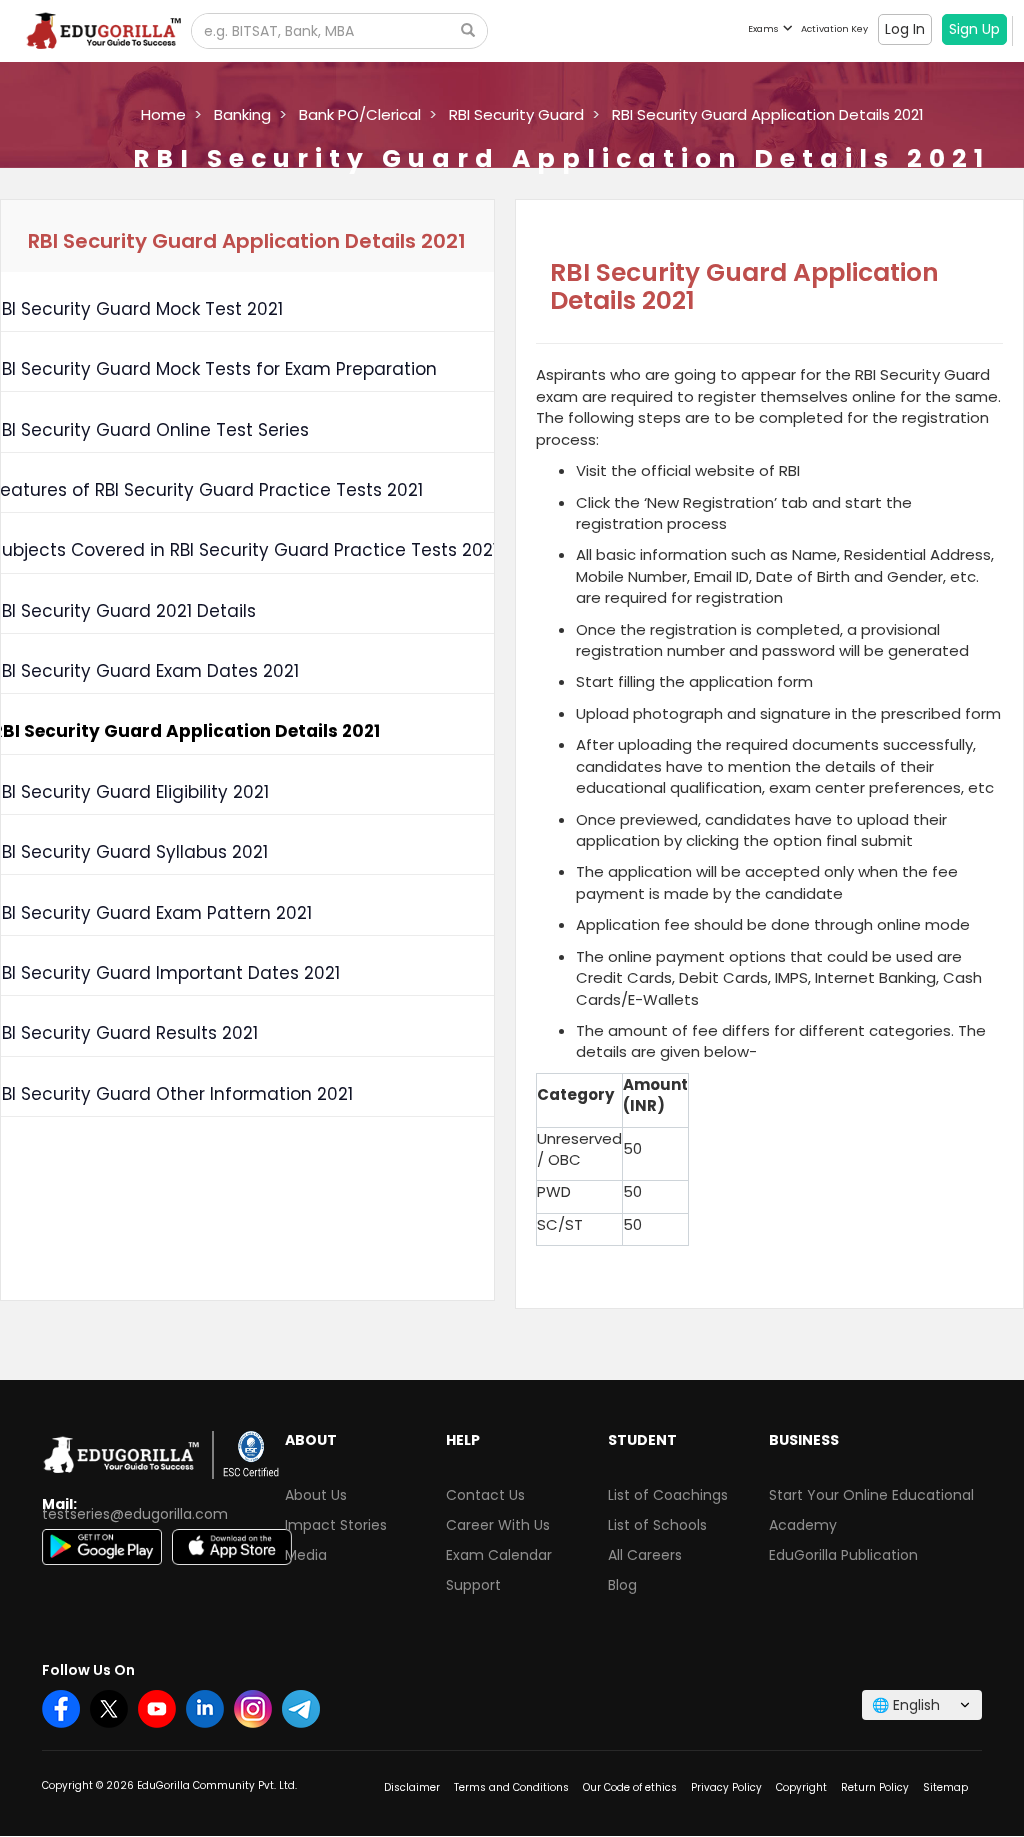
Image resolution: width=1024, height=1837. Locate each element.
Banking (242, 114)
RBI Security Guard (516, 114)
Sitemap (945, 1787)
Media (306, 1555)
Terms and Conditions (511, 1787)
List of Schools (657, 1525)
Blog (622, 1585)
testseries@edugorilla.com (135, 1514)
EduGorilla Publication (843, 1555)
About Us (316, 1495)
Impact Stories (336, 1525)
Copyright (801, 1787)
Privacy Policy (726, 1787)
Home (163, 114)
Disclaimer (412, 1787)
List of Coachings (668, 1495)
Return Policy (875, 1787)
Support (473, 1585)
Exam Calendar (499, 1555)
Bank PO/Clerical (360, 114)
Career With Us (498, 1525)
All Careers (645, 1555)
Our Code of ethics (630, 1787)
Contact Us (485, 1495)
